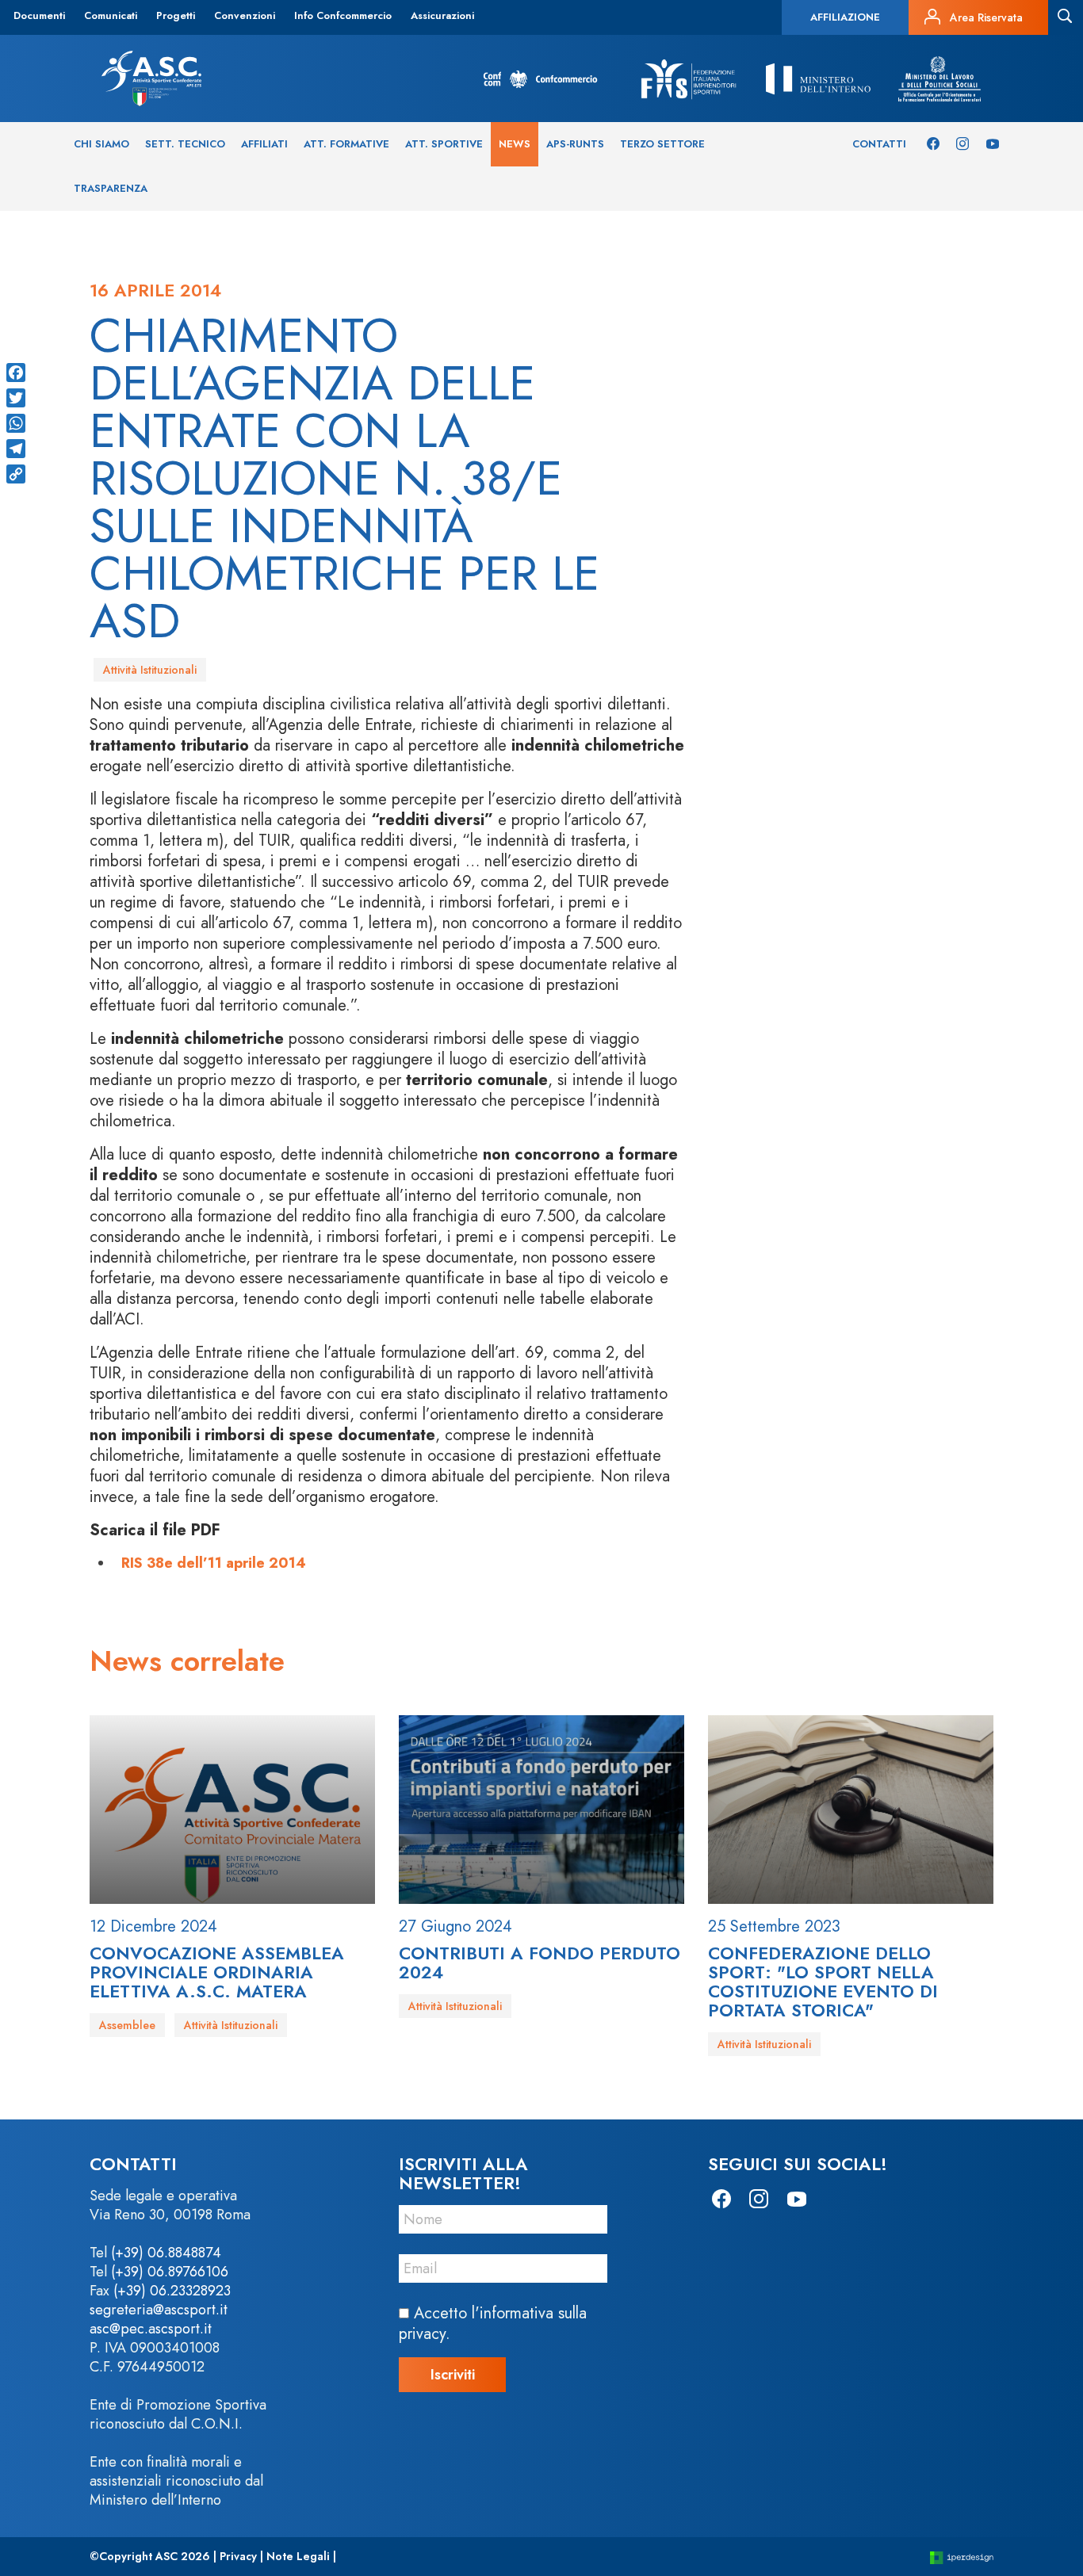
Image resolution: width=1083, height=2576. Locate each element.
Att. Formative (346, 144)
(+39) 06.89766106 (170, 2272)
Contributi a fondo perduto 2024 (540, 1963)
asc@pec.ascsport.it (151, 2329)
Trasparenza (111, 188)
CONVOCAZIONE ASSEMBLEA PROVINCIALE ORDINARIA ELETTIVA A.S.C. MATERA (217, 1972)
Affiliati (264, 144)
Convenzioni (245, 15)
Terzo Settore (662, 144)
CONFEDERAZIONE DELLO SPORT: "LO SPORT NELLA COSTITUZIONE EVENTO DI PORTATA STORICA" (823, 1982)
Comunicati (111, 15)
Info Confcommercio (343, 15)
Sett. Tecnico (185, 144)
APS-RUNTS (575, 144)
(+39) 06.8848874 (166, 2253)
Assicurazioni (442, 15)
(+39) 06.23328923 (172, 2291)
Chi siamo (101, 144)
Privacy (238, 2556)
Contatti (879, 144)
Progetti (176, 15)
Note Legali (298, 2556)
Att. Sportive (444, 144)
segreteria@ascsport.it (159, 2310)
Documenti (39, 15)
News (515, 144)
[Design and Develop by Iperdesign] (962, 2557)
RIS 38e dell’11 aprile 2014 (214, 1563)
